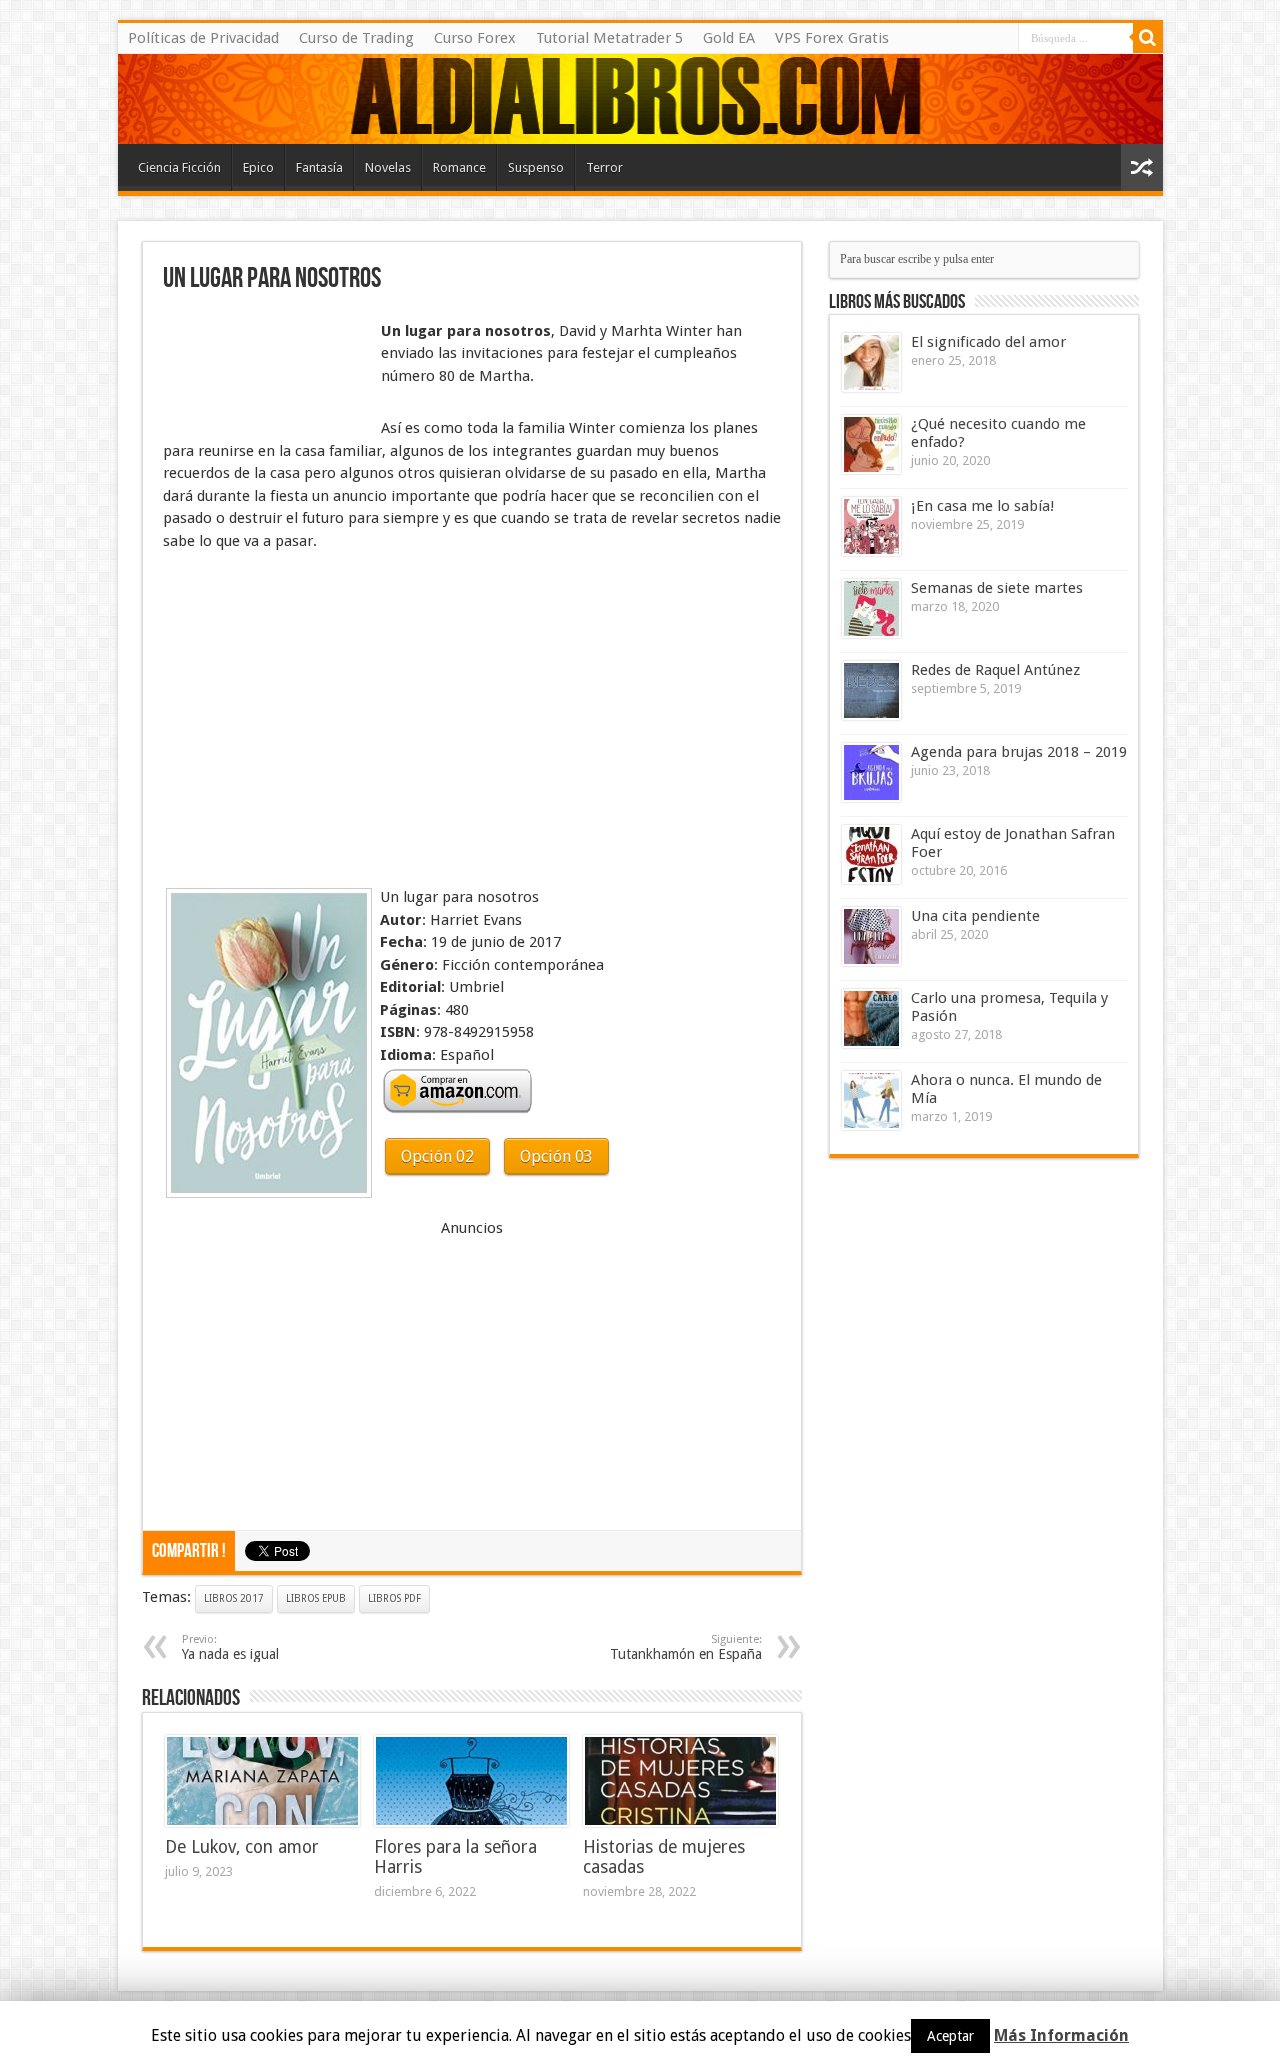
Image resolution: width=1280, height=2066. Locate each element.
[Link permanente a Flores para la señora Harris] (471, 1781)
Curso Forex (475, 38)
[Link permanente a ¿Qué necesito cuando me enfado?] (871, 444)
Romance (459, 167)
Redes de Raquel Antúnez (995, 670)
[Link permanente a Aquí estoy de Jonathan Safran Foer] (871, 854)
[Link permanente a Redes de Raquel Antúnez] (871, 690)
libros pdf (394, 1598)
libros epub (316, 1598)
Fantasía (319, 167)
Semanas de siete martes (997, 588)
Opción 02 (437, 1156)
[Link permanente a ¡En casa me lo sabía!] (871, 526)
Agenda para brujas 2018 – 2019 (1019, 752)
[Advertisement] (263, 368)
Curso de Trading (356, 38)
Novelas (388, 167)
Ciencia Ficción (179, 167)
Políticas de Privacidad (203, 38)
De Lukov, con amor (242, 1847)
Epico (258, 167)
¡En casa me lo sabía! (982, 506)
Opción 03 (556, 1156)
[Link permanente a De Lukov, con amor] (262, 1781)
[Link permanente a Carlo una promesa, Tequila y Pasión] (871, 1018)
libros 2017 (234, 1598)
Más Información (1061, 2035)
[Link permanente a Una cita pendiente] (871, 936)
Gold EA (729, 38)
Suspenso (536, 167)
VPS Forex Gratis (832, 38)
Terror (604, 167)
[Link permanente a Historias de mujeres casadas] (680, 1781)
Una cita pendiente (975, 916)
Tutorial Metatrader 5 (609, 38)
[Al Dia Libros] (640, 99)
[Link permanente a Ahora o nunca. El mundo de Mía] (871, 1100)
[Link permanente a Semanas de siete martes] (871, 608)
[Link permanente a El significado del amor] (871, 362)
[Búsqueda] (1148, 38)
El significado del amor (988, 342)
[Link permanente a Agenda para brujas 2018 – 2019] (871, 772)
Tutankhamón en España (686, 1647)
